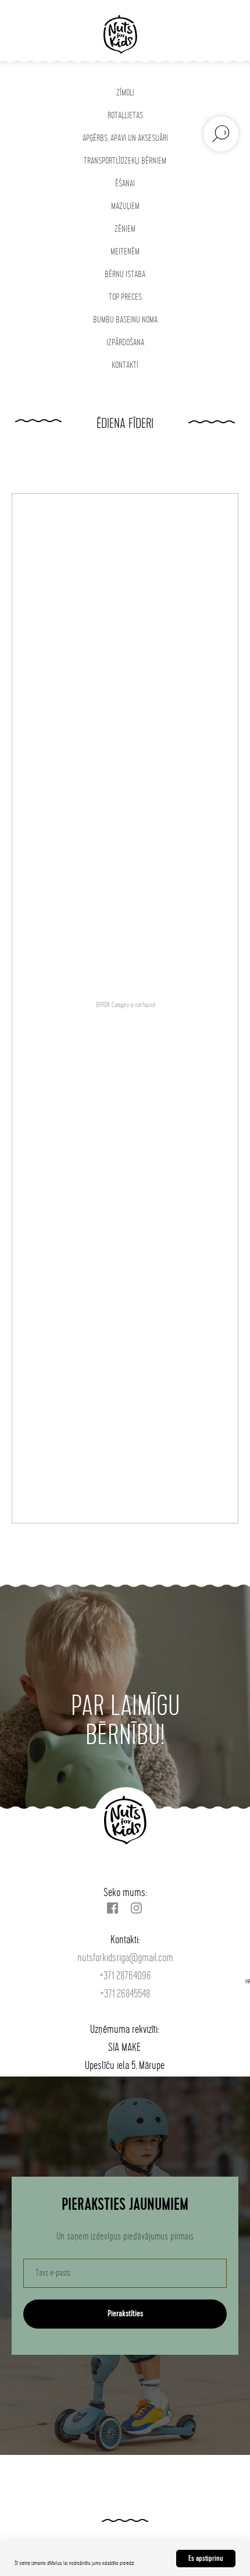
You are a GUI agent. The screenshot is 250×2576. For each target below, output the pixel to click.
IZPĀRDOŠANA (125, 343)
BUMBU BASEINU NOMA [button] (125, 320)
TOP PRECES (125, 297)
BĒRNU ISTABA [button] (125, 274)
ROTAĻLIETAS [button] (125, 116)
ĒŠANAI (125, 184)
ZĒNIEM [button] (125, 229)
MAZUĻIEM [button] (125, 206)
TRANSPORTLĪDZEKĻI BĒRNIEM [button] (125, 161)
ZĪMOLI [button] (125, 93)
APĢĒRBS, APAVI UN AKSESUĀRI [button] (125, 138)
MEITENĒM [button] (125, 252)
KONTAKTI (125, 365)
